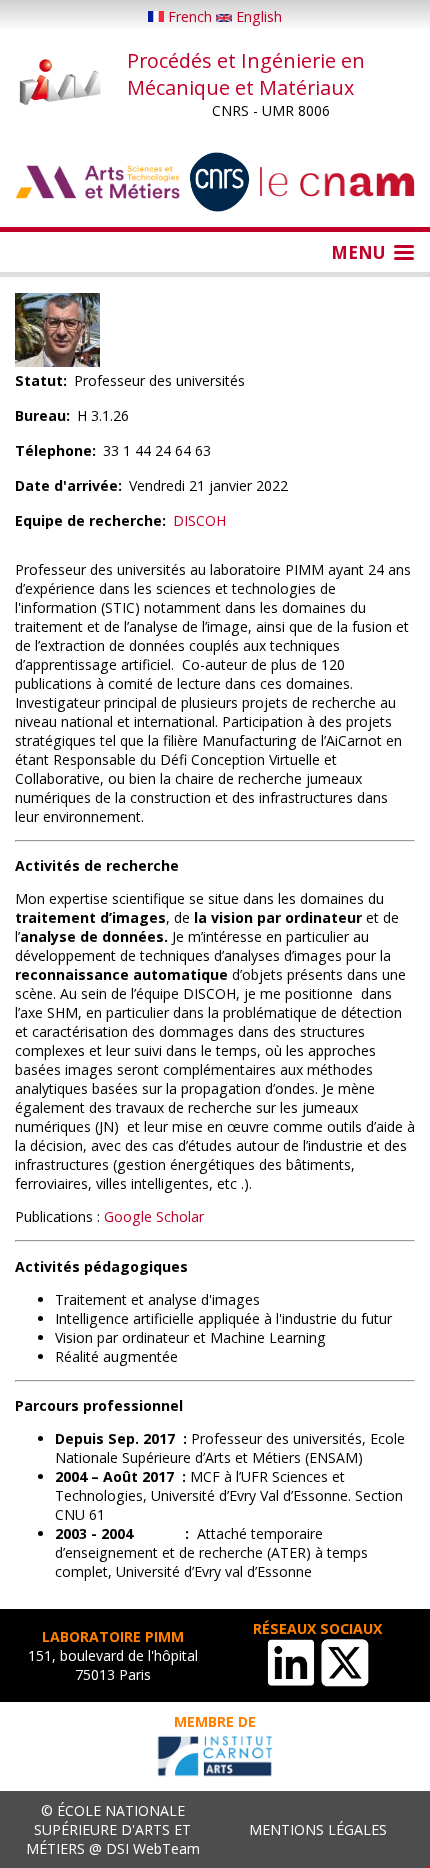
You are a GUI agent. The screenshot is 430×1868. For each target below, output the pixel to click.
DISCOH (199, 520)
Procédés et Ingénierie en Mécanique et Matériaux (246, 74)
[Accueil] (61, 84)
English (257, 16)
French (190, 16)
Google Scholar (154, 1216)
